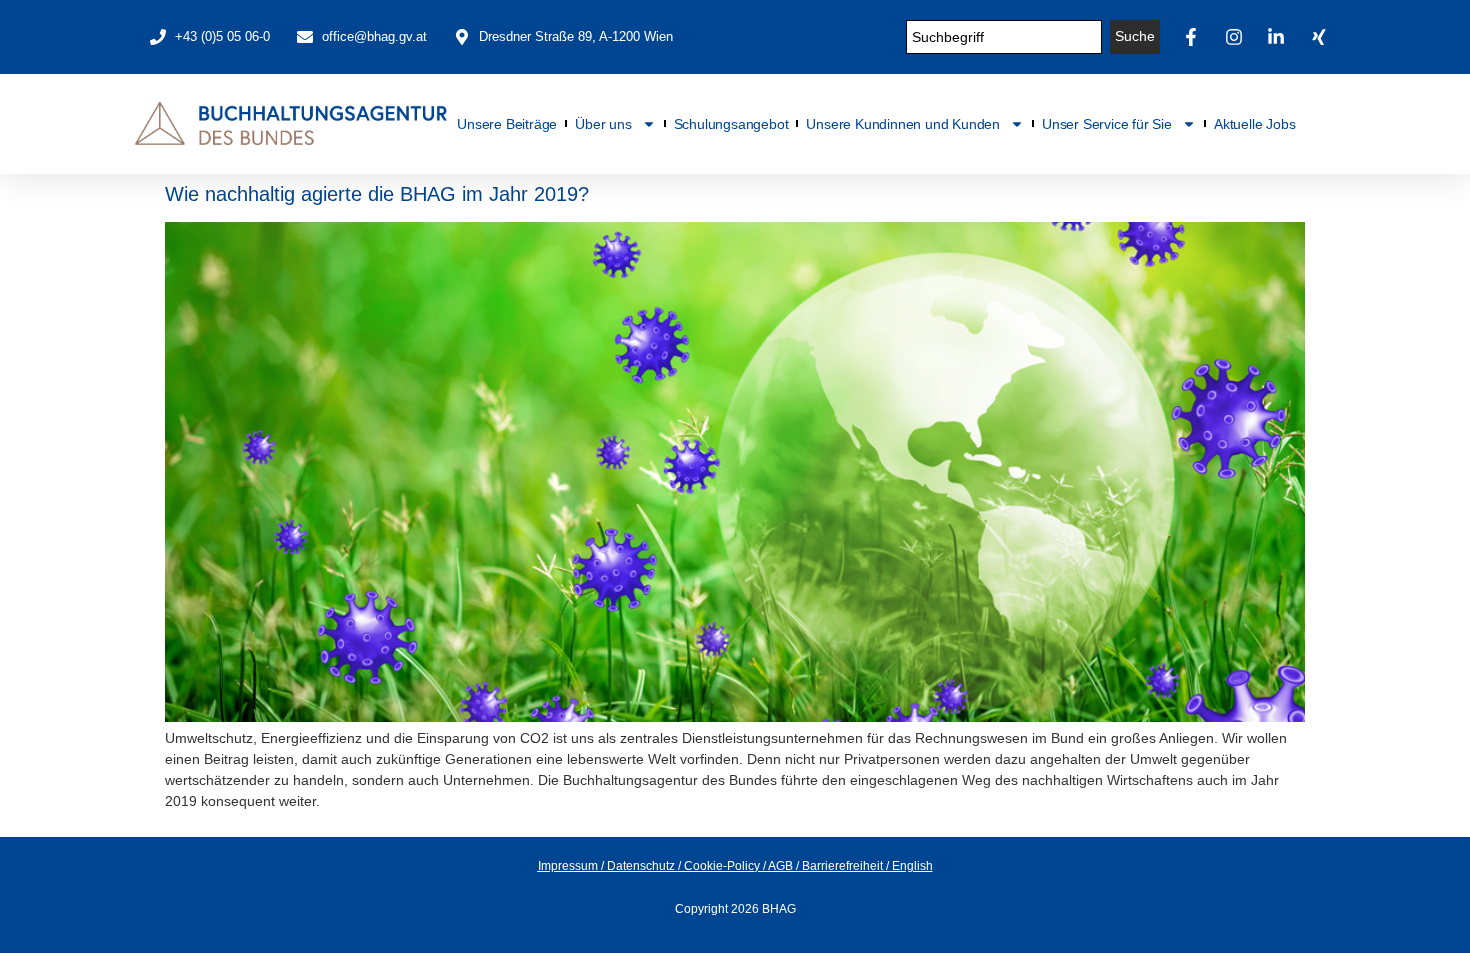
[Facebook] (1194, 37)
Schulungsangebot (731, 124)
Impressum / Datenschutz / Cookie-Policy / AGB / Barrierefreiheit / (715, 866)
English (912, 866)
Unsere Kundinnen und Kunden (903, 124)
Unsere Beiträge (507, 124)
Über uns (603, 124)
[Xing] (1322, 37)
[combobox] (1004, 37)
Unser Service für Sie (1107, 124)
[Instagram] (1237, 37)
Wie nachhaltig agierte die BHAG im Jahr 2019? (377, 194)
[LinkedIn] (1279, 37)
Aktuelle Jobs (1254, 124)
